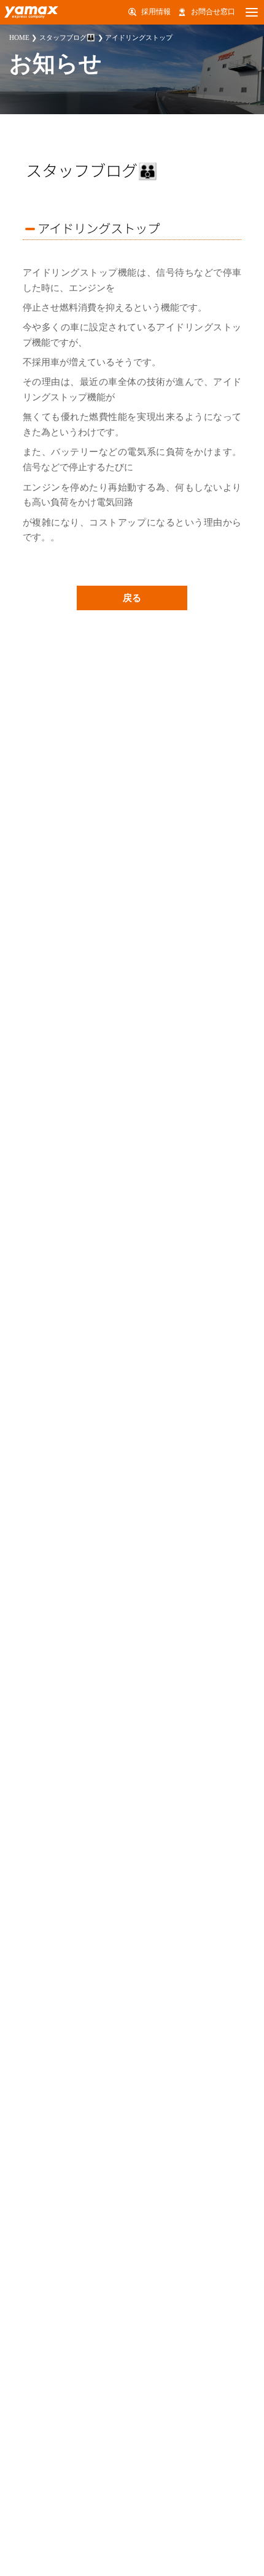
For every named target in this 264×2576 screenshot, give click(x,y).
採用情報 (156, 12)
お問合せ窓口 (213, 12)
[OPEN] (252, 12)
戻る (132, 598)
